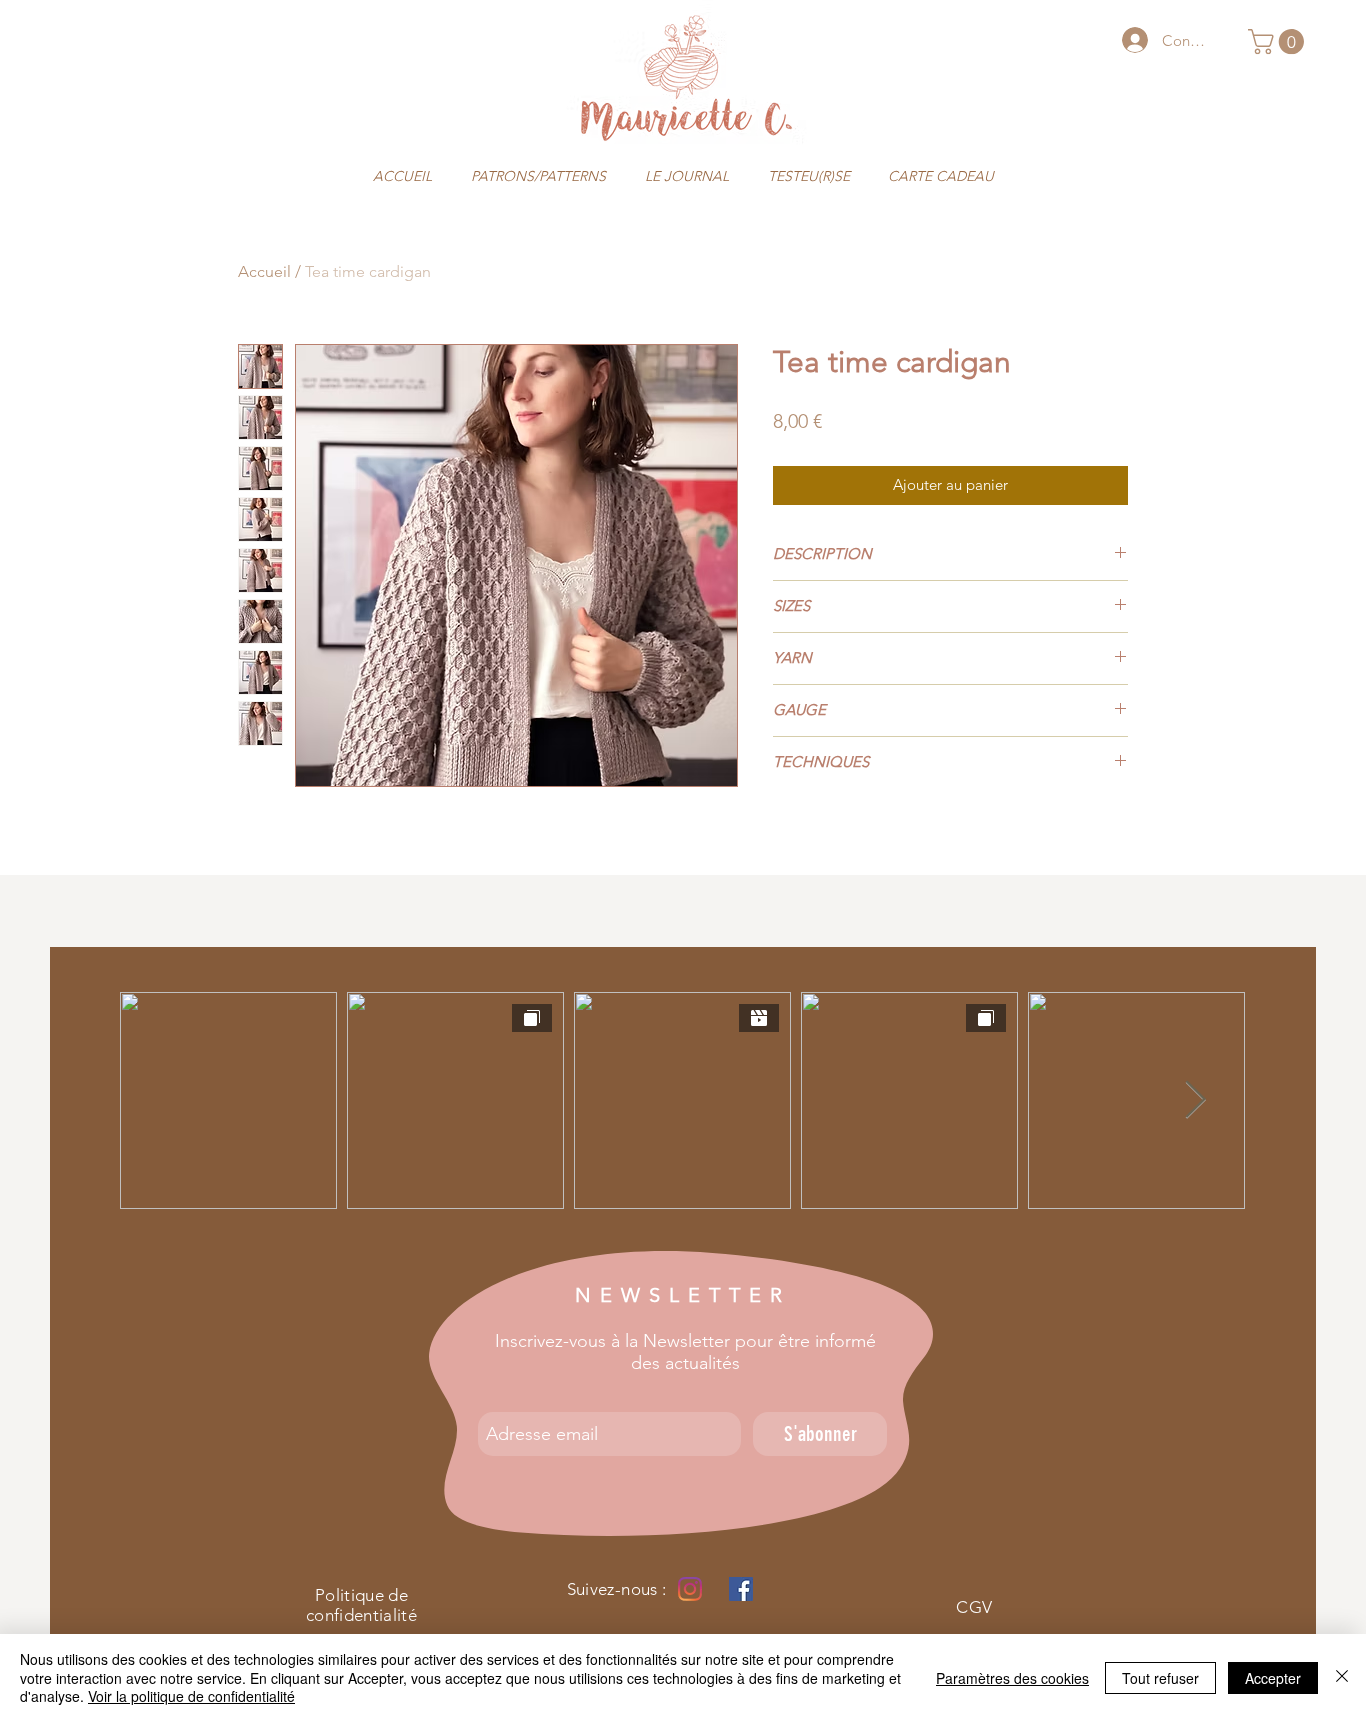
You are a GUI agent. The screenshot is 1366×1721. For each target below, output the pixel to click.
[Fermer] (1342, 1677)
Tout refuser (1160, 1678)
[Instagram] (690, 1589)
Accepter (1273, 1678)
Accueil (264, 271)
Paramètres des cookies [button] (1012, 1678)
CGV (974, 1607)
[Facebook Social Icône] (741, 1589)
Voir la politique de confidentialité (191, 1696)
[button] (1279, 41)
